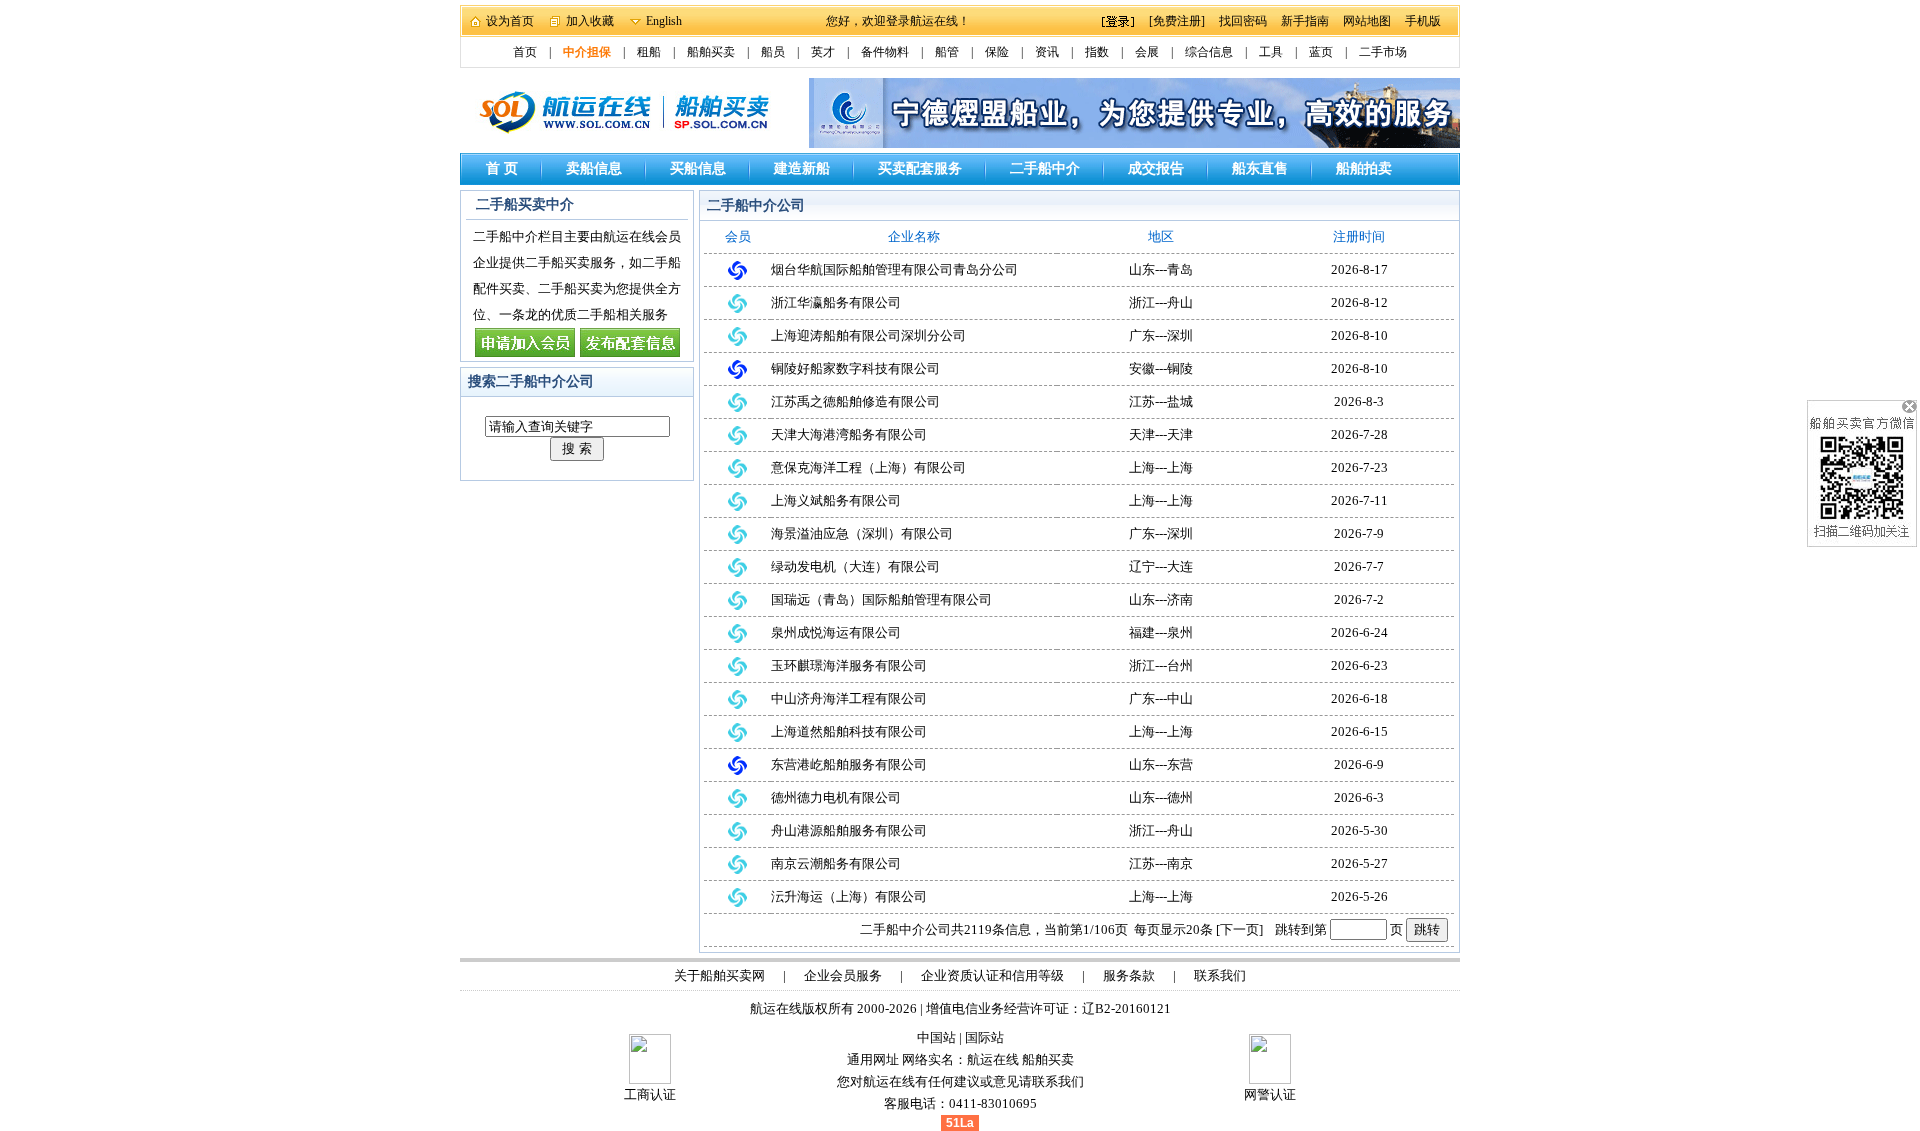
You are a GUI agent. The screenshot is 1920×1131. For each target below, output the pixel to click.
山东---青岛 (1161, 269)
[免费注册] (1177, 21)
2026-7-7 (1359, 566)
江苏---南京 (1161, 863)
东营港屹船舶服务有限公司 (849, 764)
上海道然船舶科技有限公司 (849, 731)
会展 (1147, 52)
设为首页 (510, 21)
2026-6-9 (1359, 764)
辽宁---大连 (1161, 566)
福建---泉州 (1161, 632)
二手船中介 (1045, 168)
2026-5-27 (1359, 863)
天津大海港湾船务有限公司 (849, 434)
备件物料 (885, 52)
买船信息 (698, 168)
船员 (773, 52)
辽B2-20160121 (1126, 1008)
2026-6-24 (1359, 632)
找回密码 (1243, 21)
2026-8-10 (1359, 335)
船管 (947, 52)
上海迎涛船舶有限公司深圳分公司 (868, 335)
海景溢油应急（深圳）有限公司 (862, 533)
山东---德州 (1161, 797)
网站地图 (1367, 21)
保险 (997, 52)
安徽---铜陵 (1161, 368)
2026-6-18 (1359, 698)
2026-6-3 (1359, 797)
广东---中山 (1161, 698)
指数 (1097, 52)
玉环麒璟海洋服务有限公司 (849, 665)
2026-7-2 (1359, 599)
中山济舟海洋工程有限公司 (849, 698)
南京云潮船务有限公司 (836, 863)
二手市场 (1383, 52)
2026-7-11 (1359, 500)
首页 (525, 52)
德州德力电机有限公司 (836, 797)
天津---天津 (1161, 434)
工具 (1271, 52)
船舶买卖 (711, 52)
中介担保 (587, 52)
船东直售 (1260, 168)
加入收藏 (590, 21)
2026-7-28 (1359, 434)
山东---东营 (1161, 764)
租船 (649, 52)
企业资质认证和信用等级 (992, 975)
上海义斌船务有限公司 (836, 500)
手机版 (1423, 21)
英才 (823, 52)
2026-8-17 (1359, 269)
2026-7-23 (1359, 467)
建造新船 (802, 168)
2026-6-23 (1359, 665)
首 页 (502, 168)
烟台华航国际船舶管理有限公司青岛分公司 (894, 269)
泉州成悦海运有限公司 (836, 632)
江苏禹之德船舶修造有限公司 (855, 401)
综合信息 (1209, 52)
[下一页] (1239, 929)
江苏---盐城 (1161, 401)
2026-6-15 (1359, 731)
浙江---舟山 (1161, 302)
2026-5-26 (1359, 896)
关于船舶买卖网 (719, 975)
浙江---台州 (1161, 665)
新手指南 (1305, 21)
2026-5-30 (1359, 830)
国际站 (984, 1037)
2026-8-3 (1359, 401)
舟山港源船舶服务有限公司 (849, 830)
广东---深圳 (1161, 335)
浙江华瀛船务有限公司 (836, 302)
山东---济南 (1161, 599)
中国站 (936, 1037)
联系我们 (1220, 975)
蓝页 (1321, 52)
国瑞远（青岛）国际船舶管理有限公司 (881, 599)
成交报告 (1156, 168)
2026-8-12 (1359, 302)
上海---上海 (1161, 467)
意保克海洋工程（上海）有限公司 (868, 467)
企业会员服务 (843, 975)
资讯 (1047, 52)
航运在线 (993, 1059)
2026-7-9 (1359, 533)
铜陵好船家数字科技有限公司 (855, 368)
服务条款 (1129, 975)
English (664, 21)
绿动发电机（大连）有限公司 (855, 566)
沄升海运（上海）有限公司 (849, 896)
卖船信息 (594, 168)
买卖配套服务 (920, 168)
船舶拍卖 (1364, 168)
